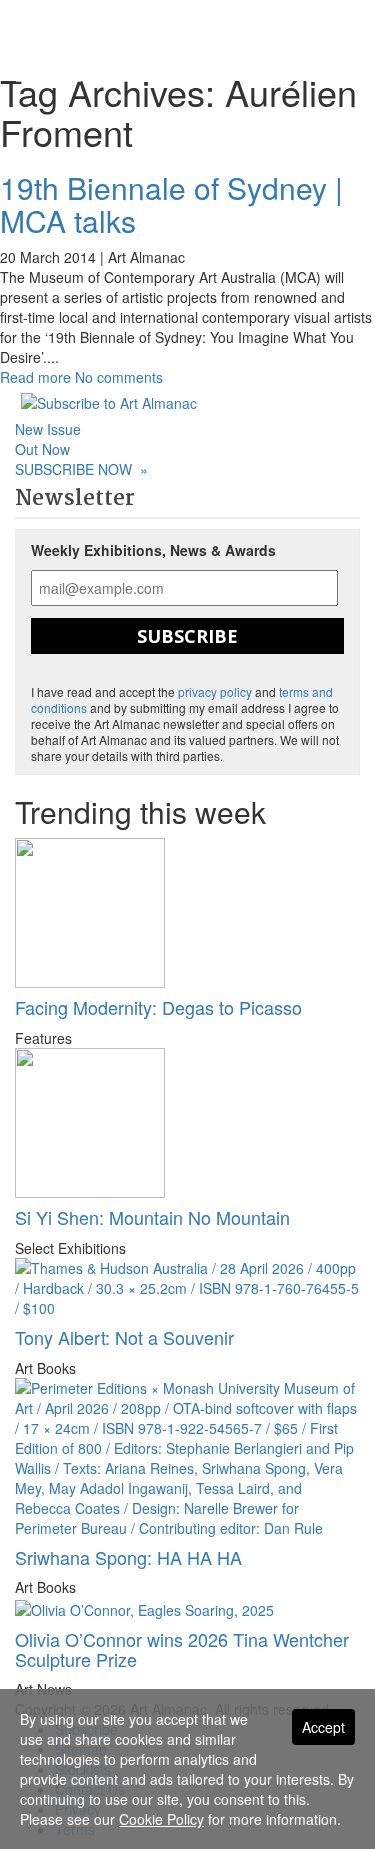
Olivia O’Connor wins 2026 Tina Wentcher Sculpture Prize (182, 1649)
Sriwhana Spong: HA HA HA (128, 1557)
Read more (35, 377)
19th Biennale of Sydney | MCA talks (171, 204)
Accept (323, 1727)
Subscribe (187, 636)
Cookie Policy (161, 1819)
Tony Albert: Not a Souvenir (124, 1337)
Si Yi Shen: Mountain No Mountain (152, 1217)
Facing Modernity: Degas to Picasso (158, 1007)
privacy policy (215, 691)
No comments (119, 377)
